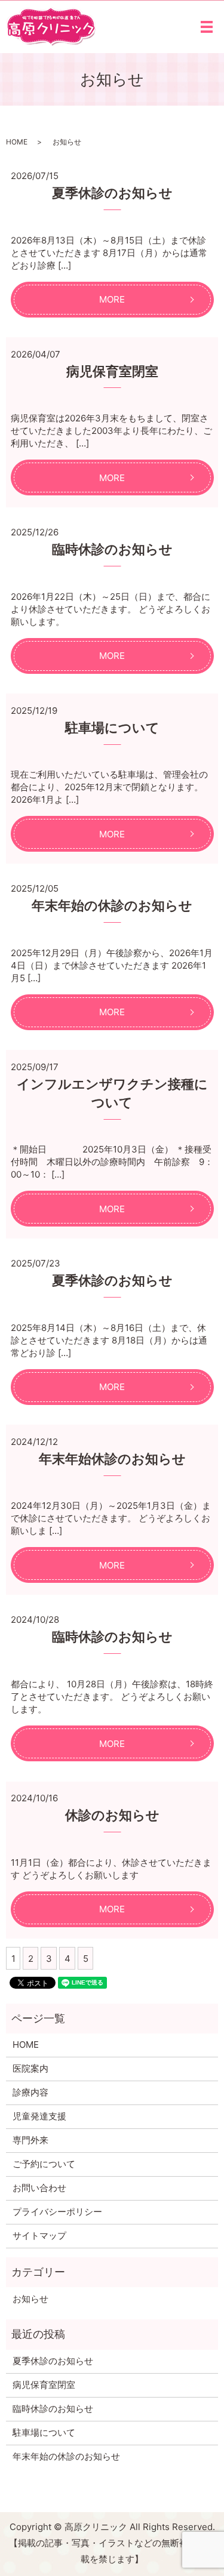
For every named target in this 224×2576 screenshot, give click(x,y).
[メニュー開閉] (207, 27)
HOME (17, 142)
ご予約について (44, 2164)
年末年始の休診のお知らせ (112, 905)
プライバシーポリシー (57, 2212)
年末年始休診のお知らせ (112, 1459)
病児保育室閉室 (112, 371)
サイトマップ (39, 2235)
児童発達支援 (39, 2116)
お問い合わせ (39, 2188)
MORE (112, 299)
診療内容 (30, 2092)
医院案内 (30, 2068)
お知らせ (30, 2299)
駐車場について (112, 728)
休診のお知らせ (112, 1815)
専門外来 (30, 2140)
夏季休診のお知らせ (112, 193)
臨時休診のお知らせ (112, 549)
